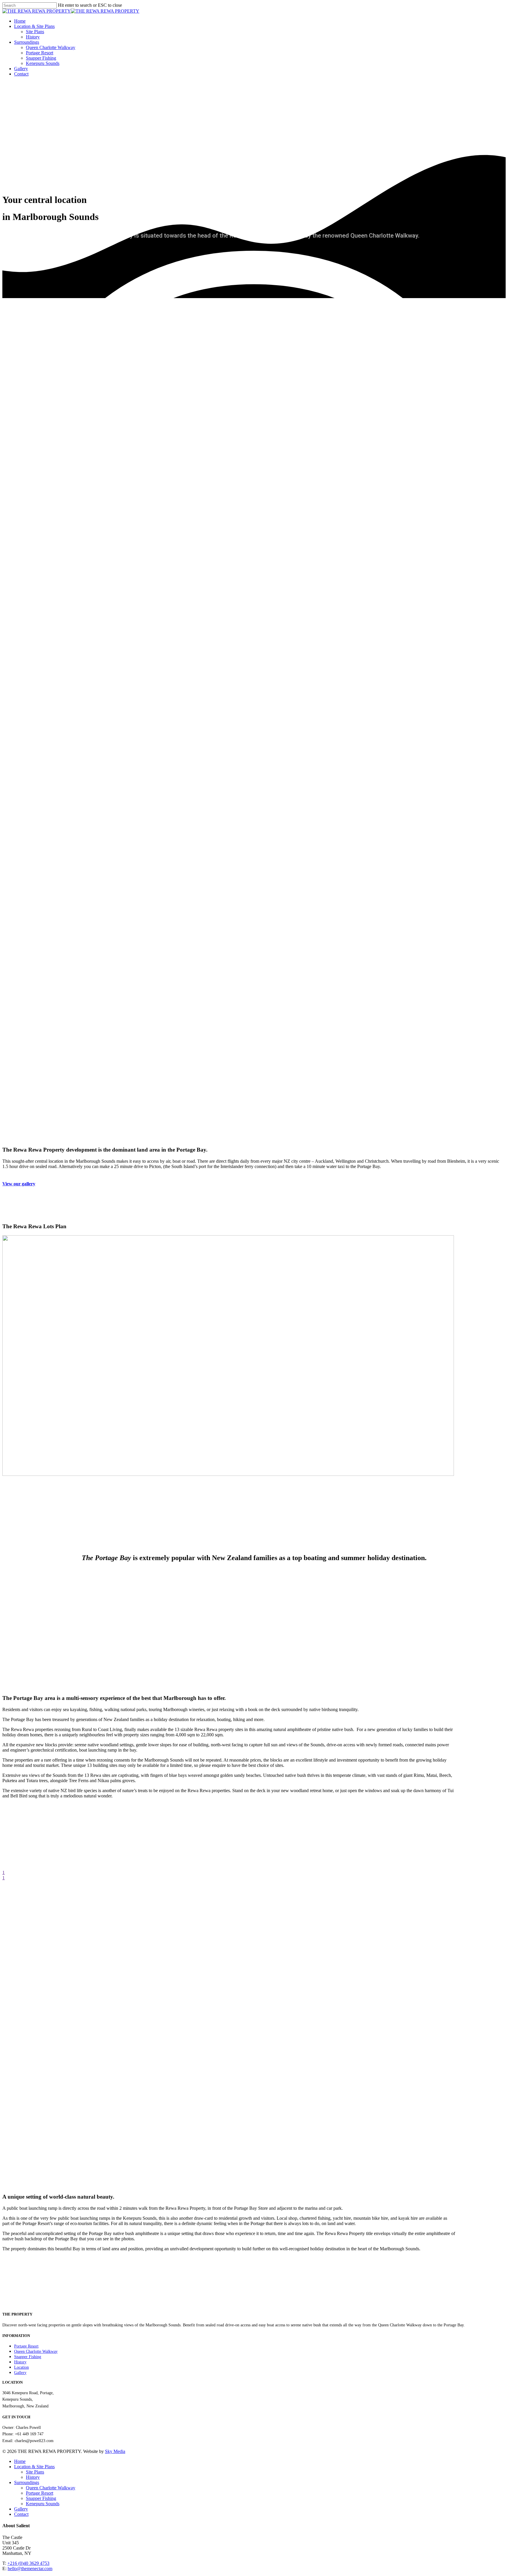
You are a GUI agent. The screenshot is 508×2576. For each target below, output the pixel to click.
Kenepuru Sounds (43, 63)
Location (21, 2367)
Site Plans (35, 32)
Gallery (21, 69)
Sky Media (115, 2451)
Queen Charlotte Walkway (51, 47)
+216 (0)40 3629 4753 (28, 2563)
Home (20, 21)
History (33, 37)
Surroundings (27, 42)
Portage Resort (40, 53)
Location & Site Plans (34, 26)
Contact (21, 74)
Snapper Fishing (41, 58)
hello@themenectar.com (30, 2569)
